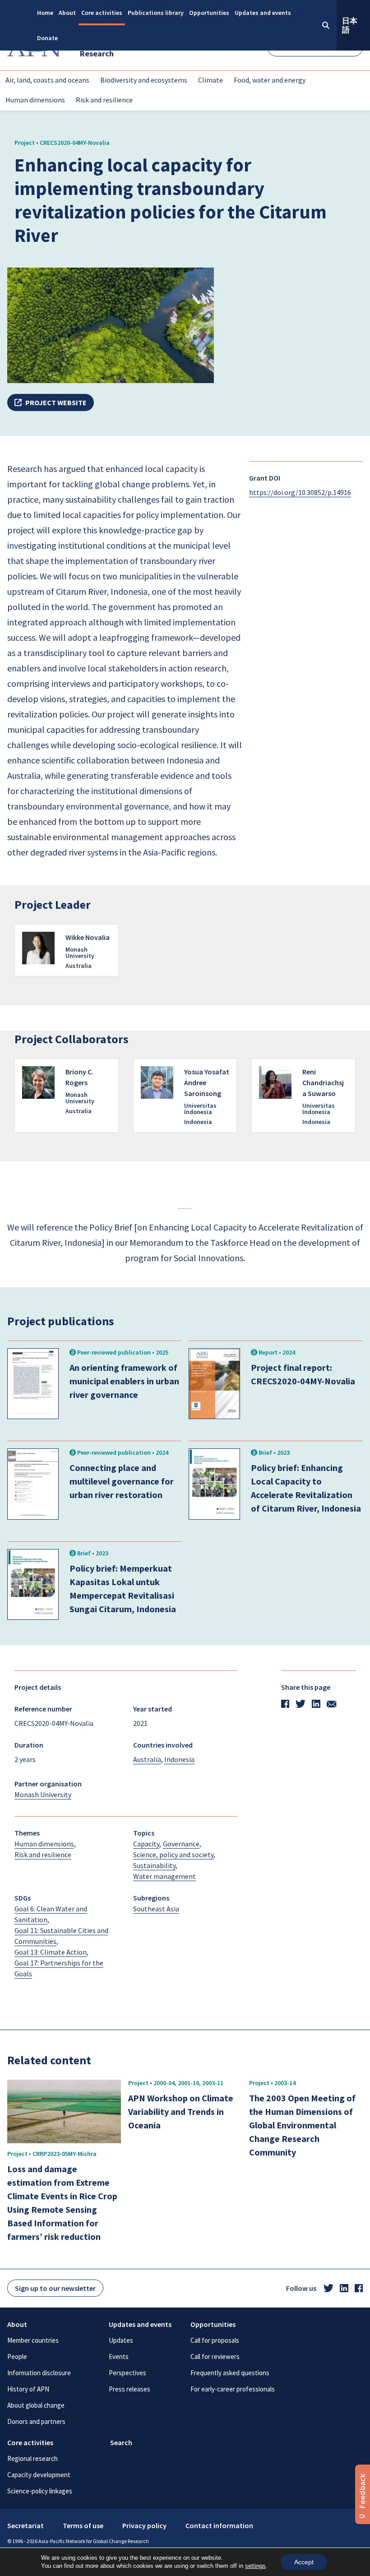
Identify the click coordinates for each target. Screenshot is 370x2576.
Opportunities (209, 13)
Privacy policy (144, 2525)
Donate (47, 38)
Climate (210, 80)
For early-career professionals (233, 2389)
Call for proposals (215, 2340)
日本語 (350, 25)
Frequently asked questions (230, 2373)
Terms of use (83, 2525)
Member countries (33, 2340)
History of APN (28, 2389)
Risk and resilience (104, 100)
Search (121, 2442)
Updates (121, 2340)
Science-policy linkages (40, 2491)
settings (255, 2566)
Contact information (219, 2525)
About (67, 13)
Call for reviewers (215, 2356)
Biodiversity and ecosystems (144, 80)
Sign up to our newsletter (55, 2288)
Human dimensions (35, 100)
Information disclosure (39, 2373)
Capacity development (39, 2475)
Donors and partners (36, 2421)
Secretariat (25, 2525)
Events (119, 2356)
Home (45, 13)
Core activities (102, 13)
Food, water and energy (270, 80)
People (17, 2356)
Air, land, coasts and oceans (47, 80)
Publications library (156, 13)
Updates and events (263, 13)
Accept (304, 2562)
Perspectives (127, 2373)
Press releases (129, 2389)
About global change (36, 2405)
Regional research (32, 2458)
